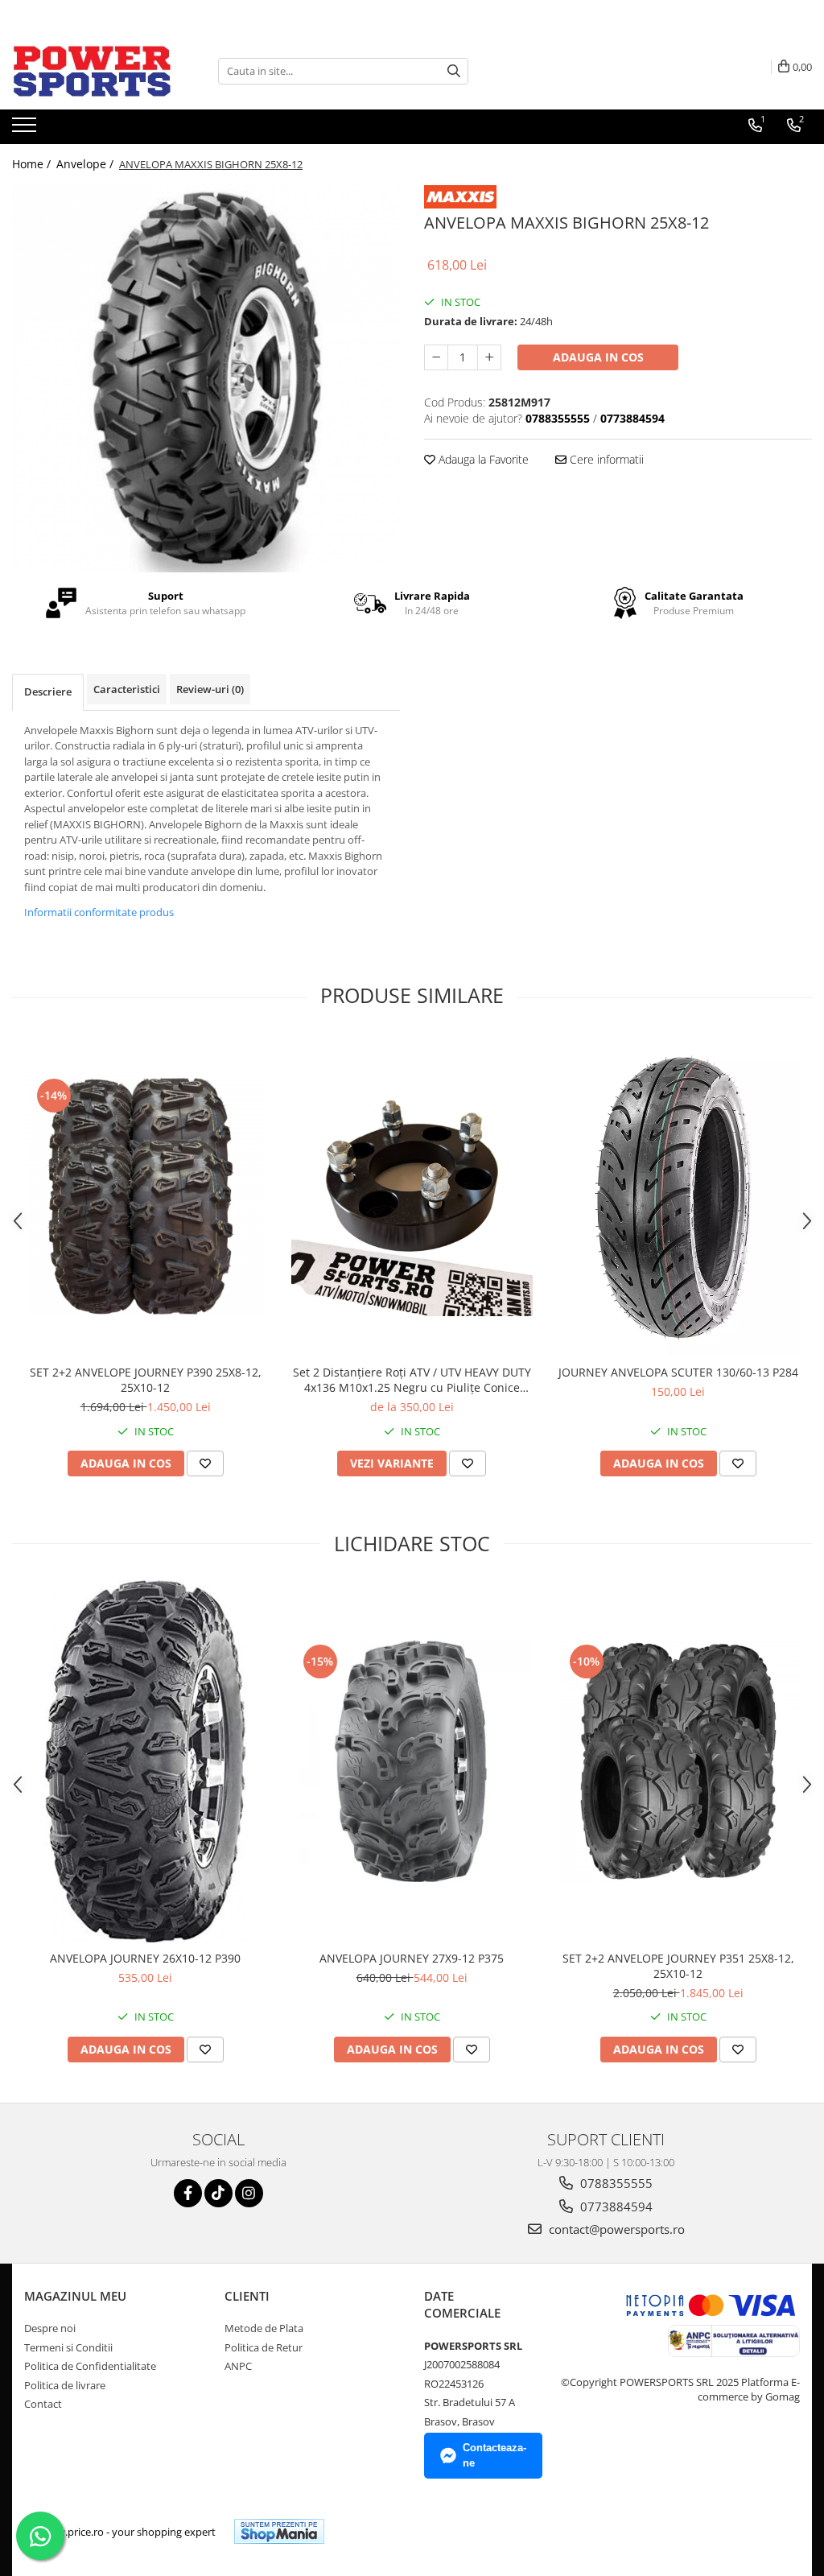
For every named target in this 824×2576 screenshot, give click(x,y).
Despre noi (50, 2328)
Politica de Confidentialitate (90, 2366)
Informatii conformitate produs (99, 912)
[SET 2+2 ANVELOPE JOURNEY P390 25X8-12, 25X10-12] (146, 1195)
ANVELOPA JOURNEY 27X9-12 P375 (412, 1958)
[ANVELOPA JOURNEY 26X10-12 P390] (146, 1761)
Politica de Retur (264, 2347)
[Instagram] (249, 2193)
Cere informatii (605, 459)
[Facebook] (188, 2193)
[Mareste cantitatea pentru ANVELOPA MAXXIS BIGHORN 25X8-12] (489, 357)
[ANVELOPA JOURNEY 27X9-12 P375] (412, 1761)
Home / (33, 164)
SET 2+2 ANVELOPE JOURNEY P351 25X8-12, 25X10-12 (678, 1966)
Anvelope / (87, 164)
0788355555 (615, 2183)
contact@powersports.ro (615, 2229)
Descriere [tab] (48, 691)
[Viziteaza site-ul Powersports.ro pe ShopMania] (279, 2531)
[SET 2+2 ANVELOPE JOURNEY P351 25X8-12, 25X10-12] (678, 1761)
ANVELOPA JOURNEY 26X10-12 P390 (145, 1958)
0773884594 (615, 2207)
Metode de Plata (264, 2328)
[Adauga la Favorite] (205, 1463)
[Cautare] (454, 71)
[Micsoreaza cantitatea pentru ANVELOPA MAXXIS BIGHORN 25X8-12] (436, 357)
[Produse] (26, 130)
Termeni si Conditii (68, 2347)
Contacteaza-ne (494, 2455)
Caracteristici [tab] (127, 689)
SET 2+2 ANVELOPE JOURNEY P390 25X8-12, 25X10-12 (146, 1380)
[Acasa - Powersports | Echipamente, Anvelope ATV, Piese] (93, 71)
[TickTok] (218, 2193)
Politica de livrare (65, 2385)
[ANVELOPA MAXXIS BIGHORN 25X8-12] (206, 378)
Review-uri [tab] (210, 689)
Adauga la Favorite (482, 459)
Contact (43, 2404)
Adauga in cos (598, 357)
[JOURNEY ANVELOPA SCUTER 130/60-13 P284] (678, 1195)
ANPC (238, 2366)
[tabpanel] (206, 378)
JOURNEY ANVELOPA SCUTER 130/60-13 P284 (678, 1372)
